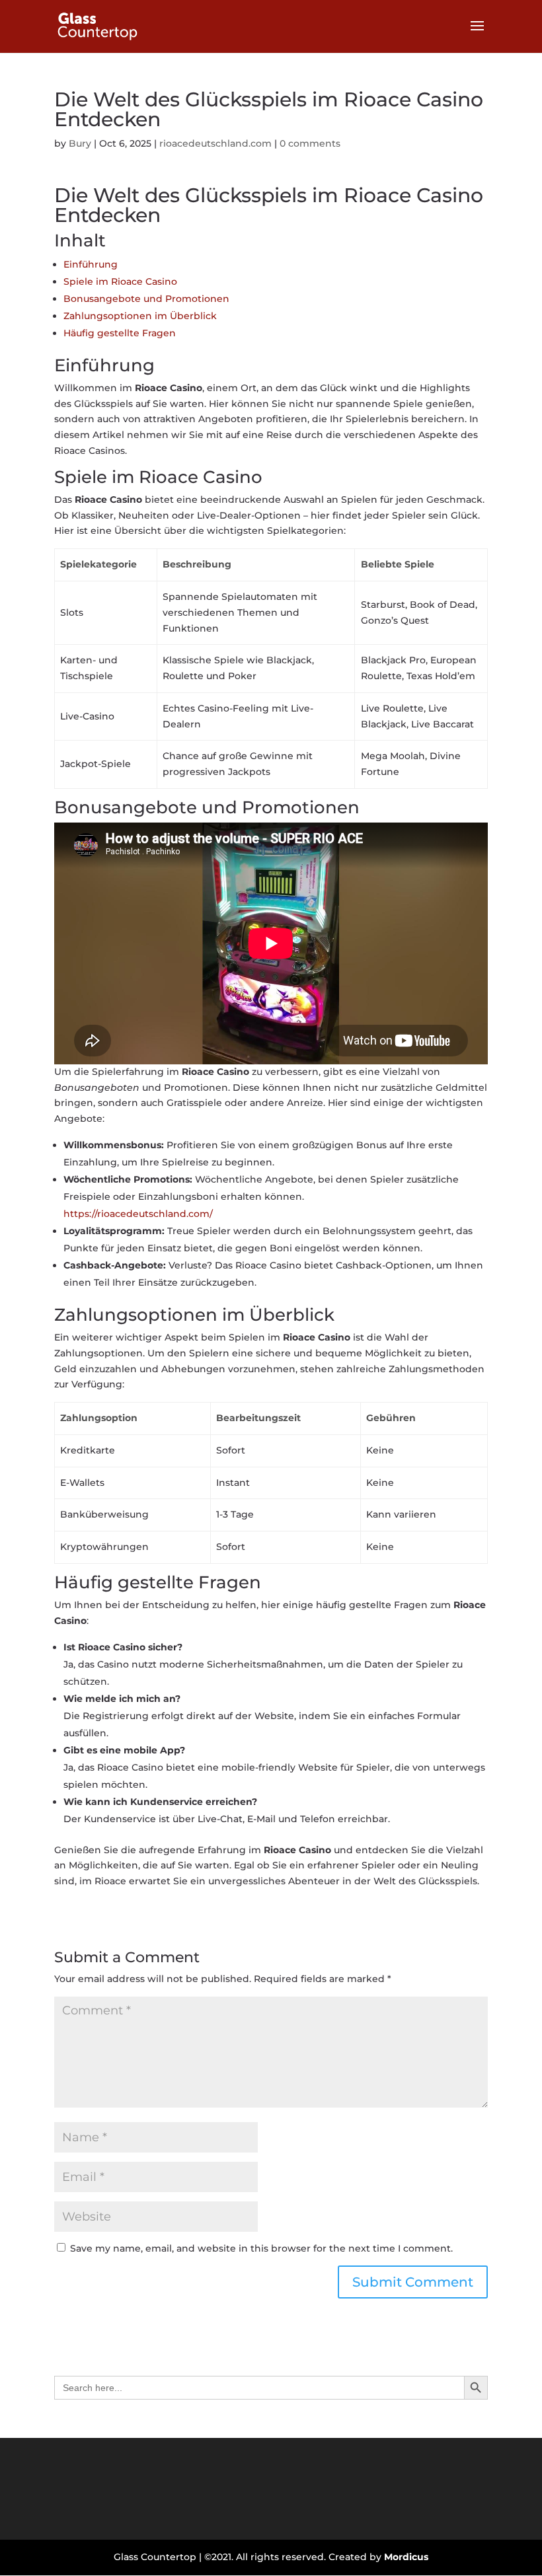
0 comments (310, 143)
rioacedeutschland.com (215, 143)
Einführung (91, 264)
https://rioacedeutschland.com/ (138, 1214)
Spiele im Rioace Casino (120, 281)
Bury (80, 143)
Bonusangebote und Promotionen (146, 299)
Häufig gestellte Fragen (120, 333)
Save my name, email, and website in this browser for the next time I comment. (261, 2248)
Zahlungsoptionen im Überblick (140, 316)
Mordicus (406, 2557)
